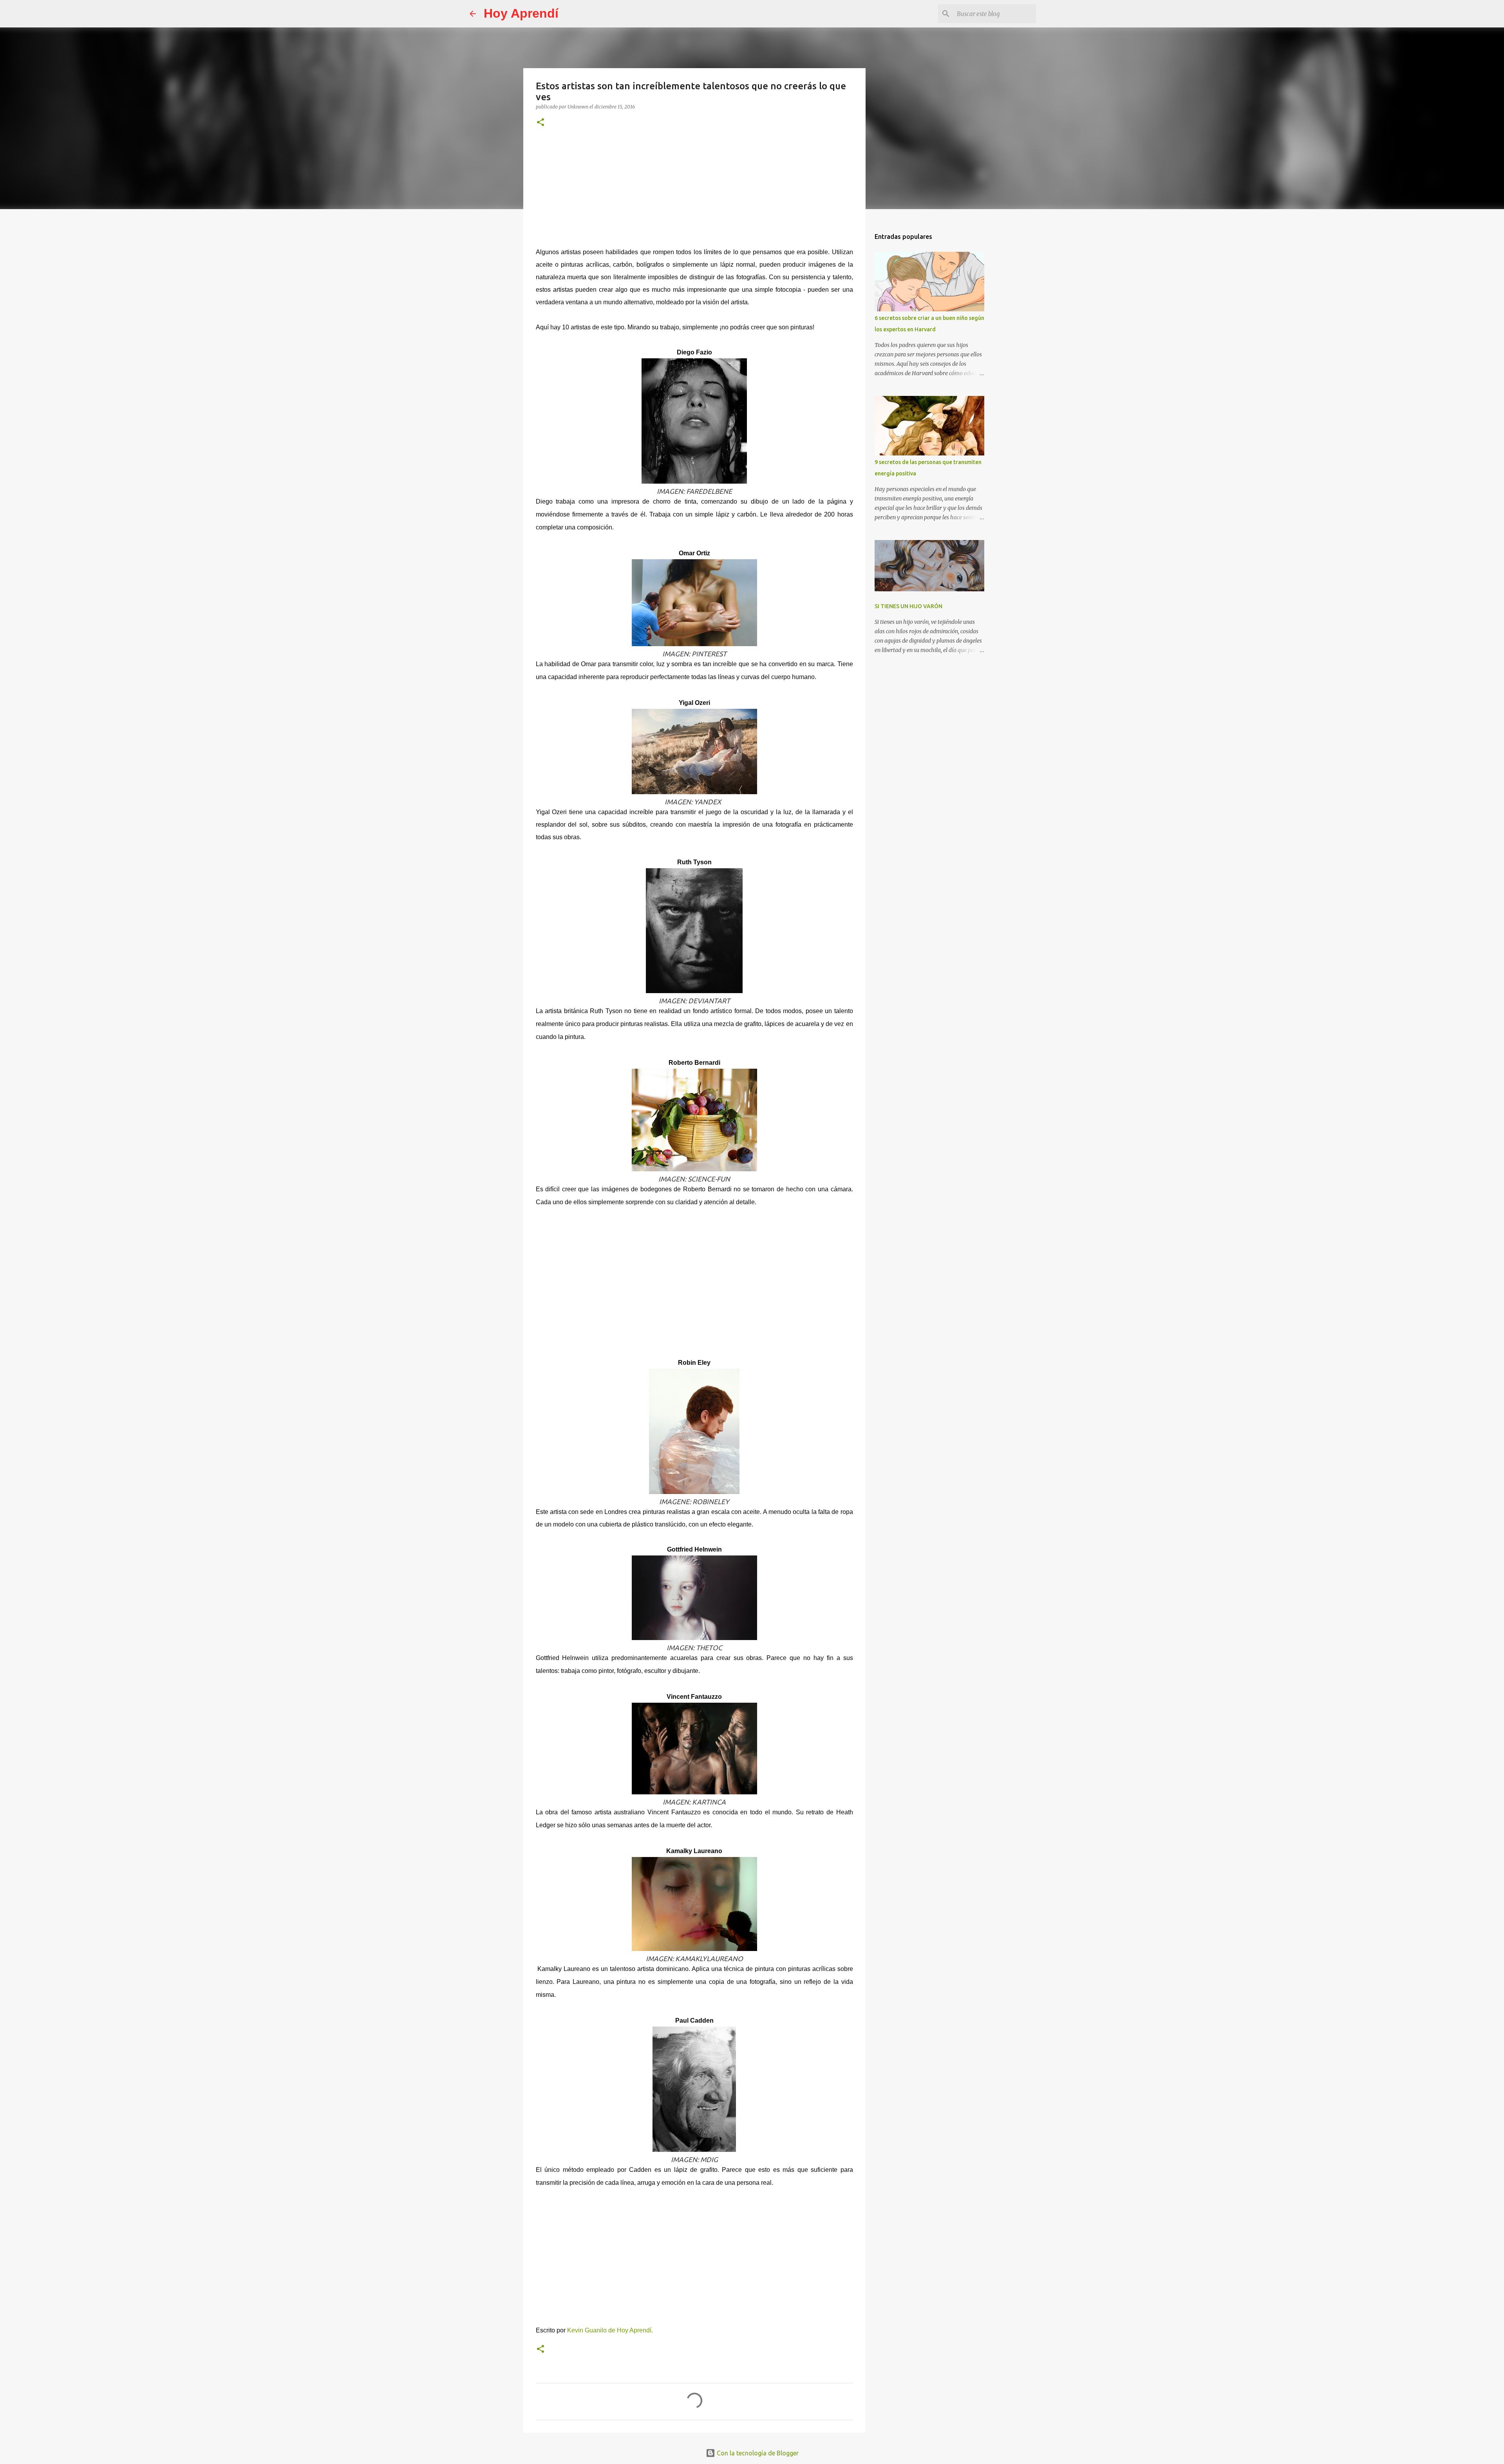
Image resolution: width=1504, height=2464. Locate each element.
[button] (540, 123)
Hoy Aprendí (521, 13)
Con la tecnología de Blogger (757, 2453)
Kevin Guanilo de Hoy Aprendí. (610, 2330)
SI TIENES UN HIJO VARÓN (908, 606)
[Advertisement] (694, 193)
